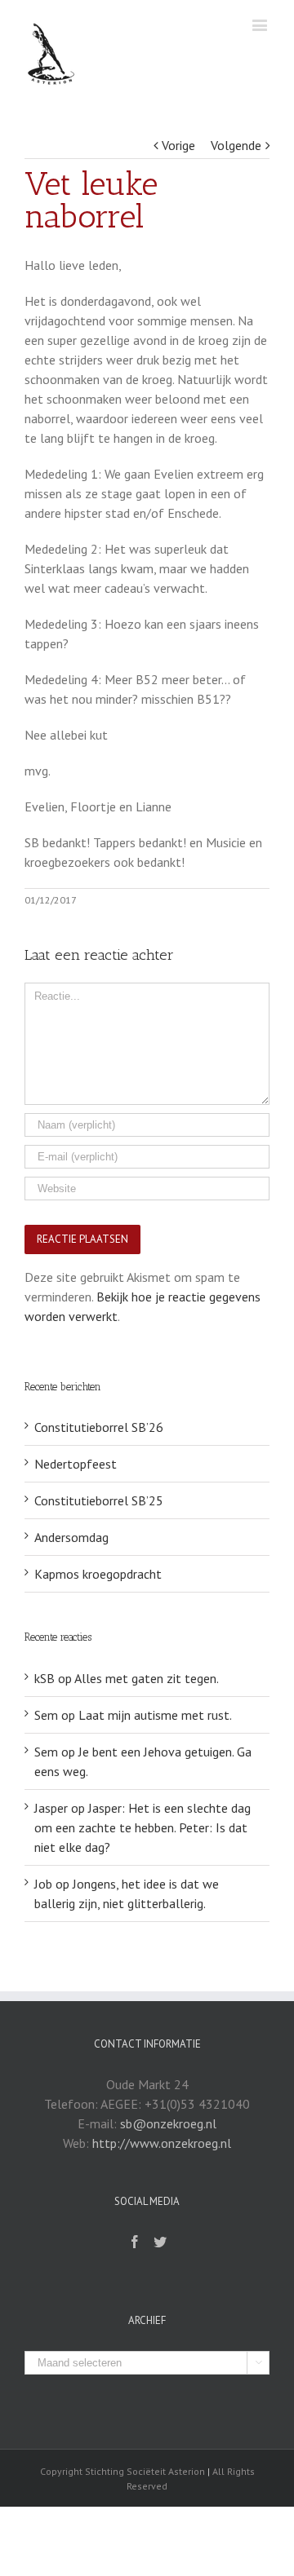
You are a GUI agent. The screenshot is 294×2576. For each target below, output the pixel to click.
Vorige (178, 145)
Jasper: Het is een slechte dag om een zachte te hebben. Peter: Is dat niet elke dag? (143, 1827)
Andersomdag (71, 1537)
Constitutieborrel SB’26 (99, 1427)
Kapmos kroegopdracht (98, 1574)
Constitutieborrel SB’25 (99, 1500)
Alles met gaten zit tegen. (147, 1678)
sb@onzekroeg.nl (168, 2123)
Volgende (236, 145)
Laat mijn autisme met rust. (155, 1715)
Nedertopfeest (76, 1464)
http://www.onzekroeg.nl (162, 2143)
